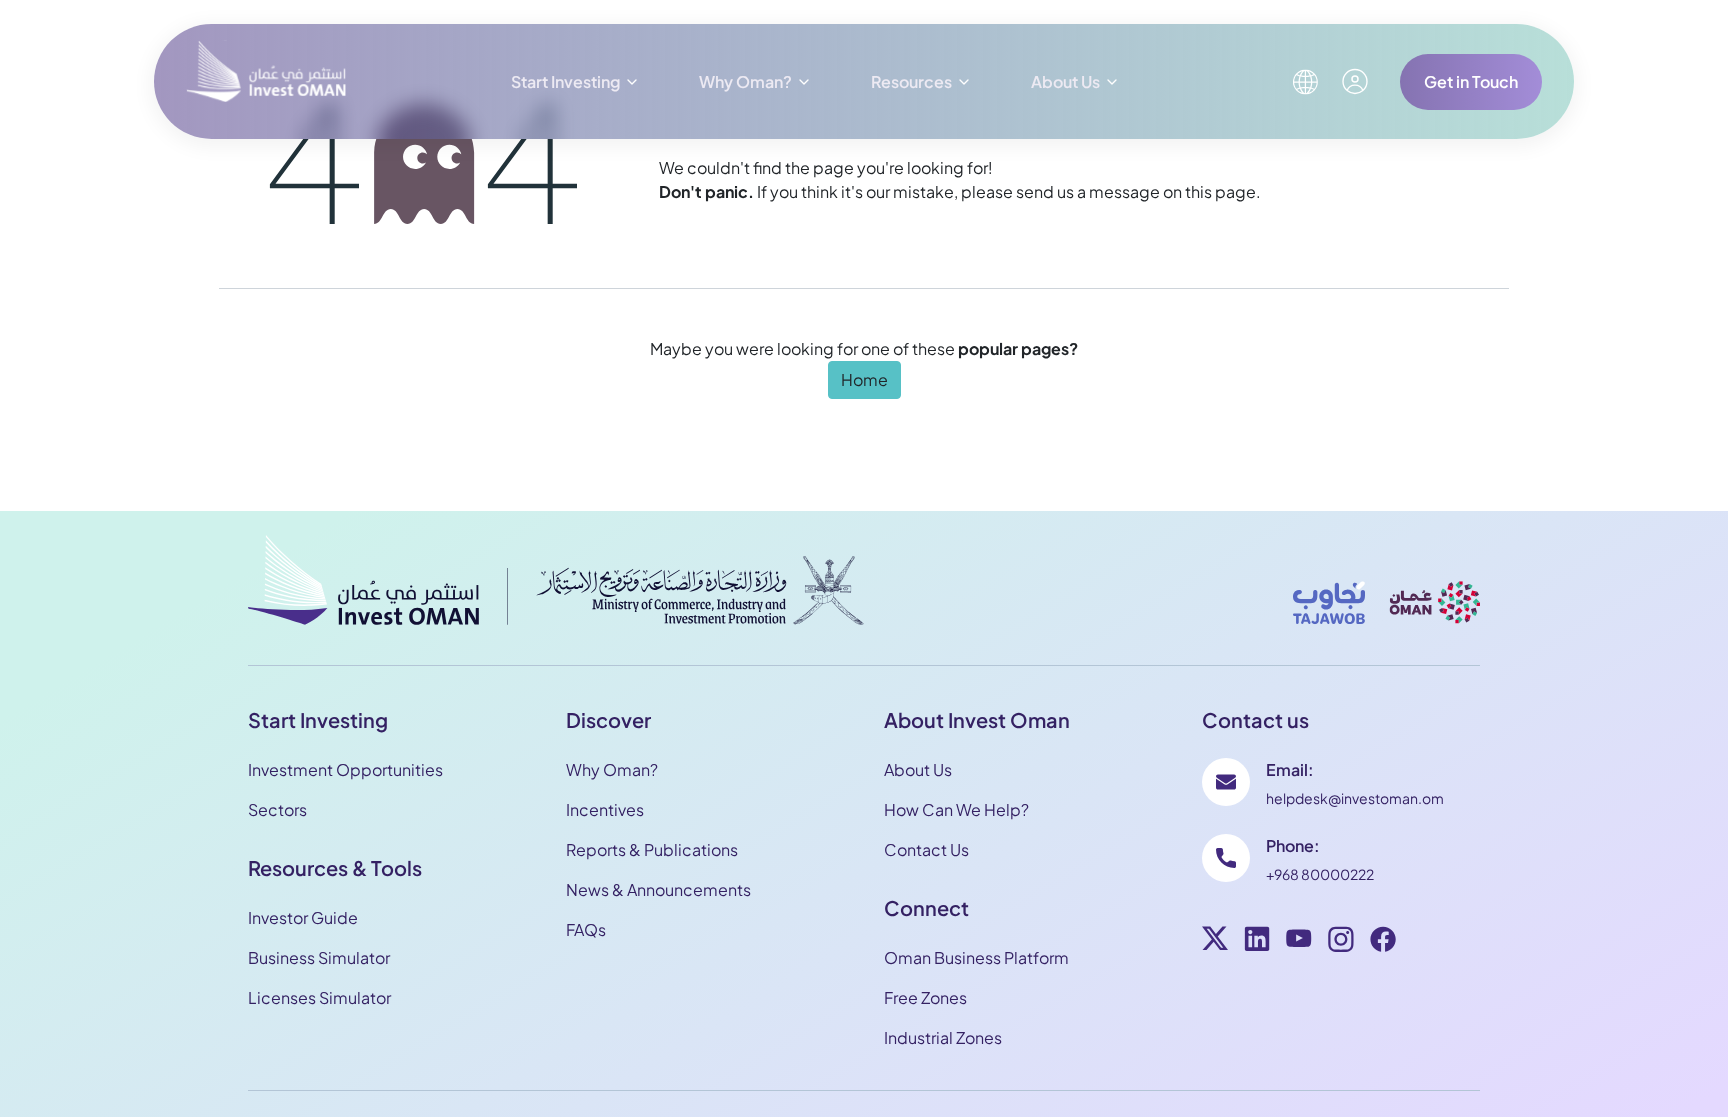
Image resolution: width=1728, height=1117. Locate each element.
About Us (1065, 81)
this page (1220, 191)
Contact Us (926, 849)
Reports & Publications (652, 849)
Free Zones (925, 997)
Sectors (277, 809)
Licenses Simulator (319, 997)
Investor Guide (303, 917)
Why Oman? (745, 81)
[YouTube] (1299, 942)
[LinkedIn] (1257, 942)
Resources (911, 81)
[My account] (1355, 81)
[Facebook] (1383, 942)
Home (864, 379)
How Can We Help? (956, 809)
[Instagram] (1341, 942)
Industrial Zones (943, 1037)
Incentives (605, 809)
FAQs (586, 929)
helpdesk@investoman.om (1355, 798)
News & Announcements (658, 889)
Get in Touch (1471, 81)
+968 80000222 (1320, 874)
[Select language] (1305, 82)
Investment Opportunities (345, 769)
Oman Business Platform (976, 957)
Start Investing (565, 81)
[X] (1215, 942)
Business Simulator (319, 957)
